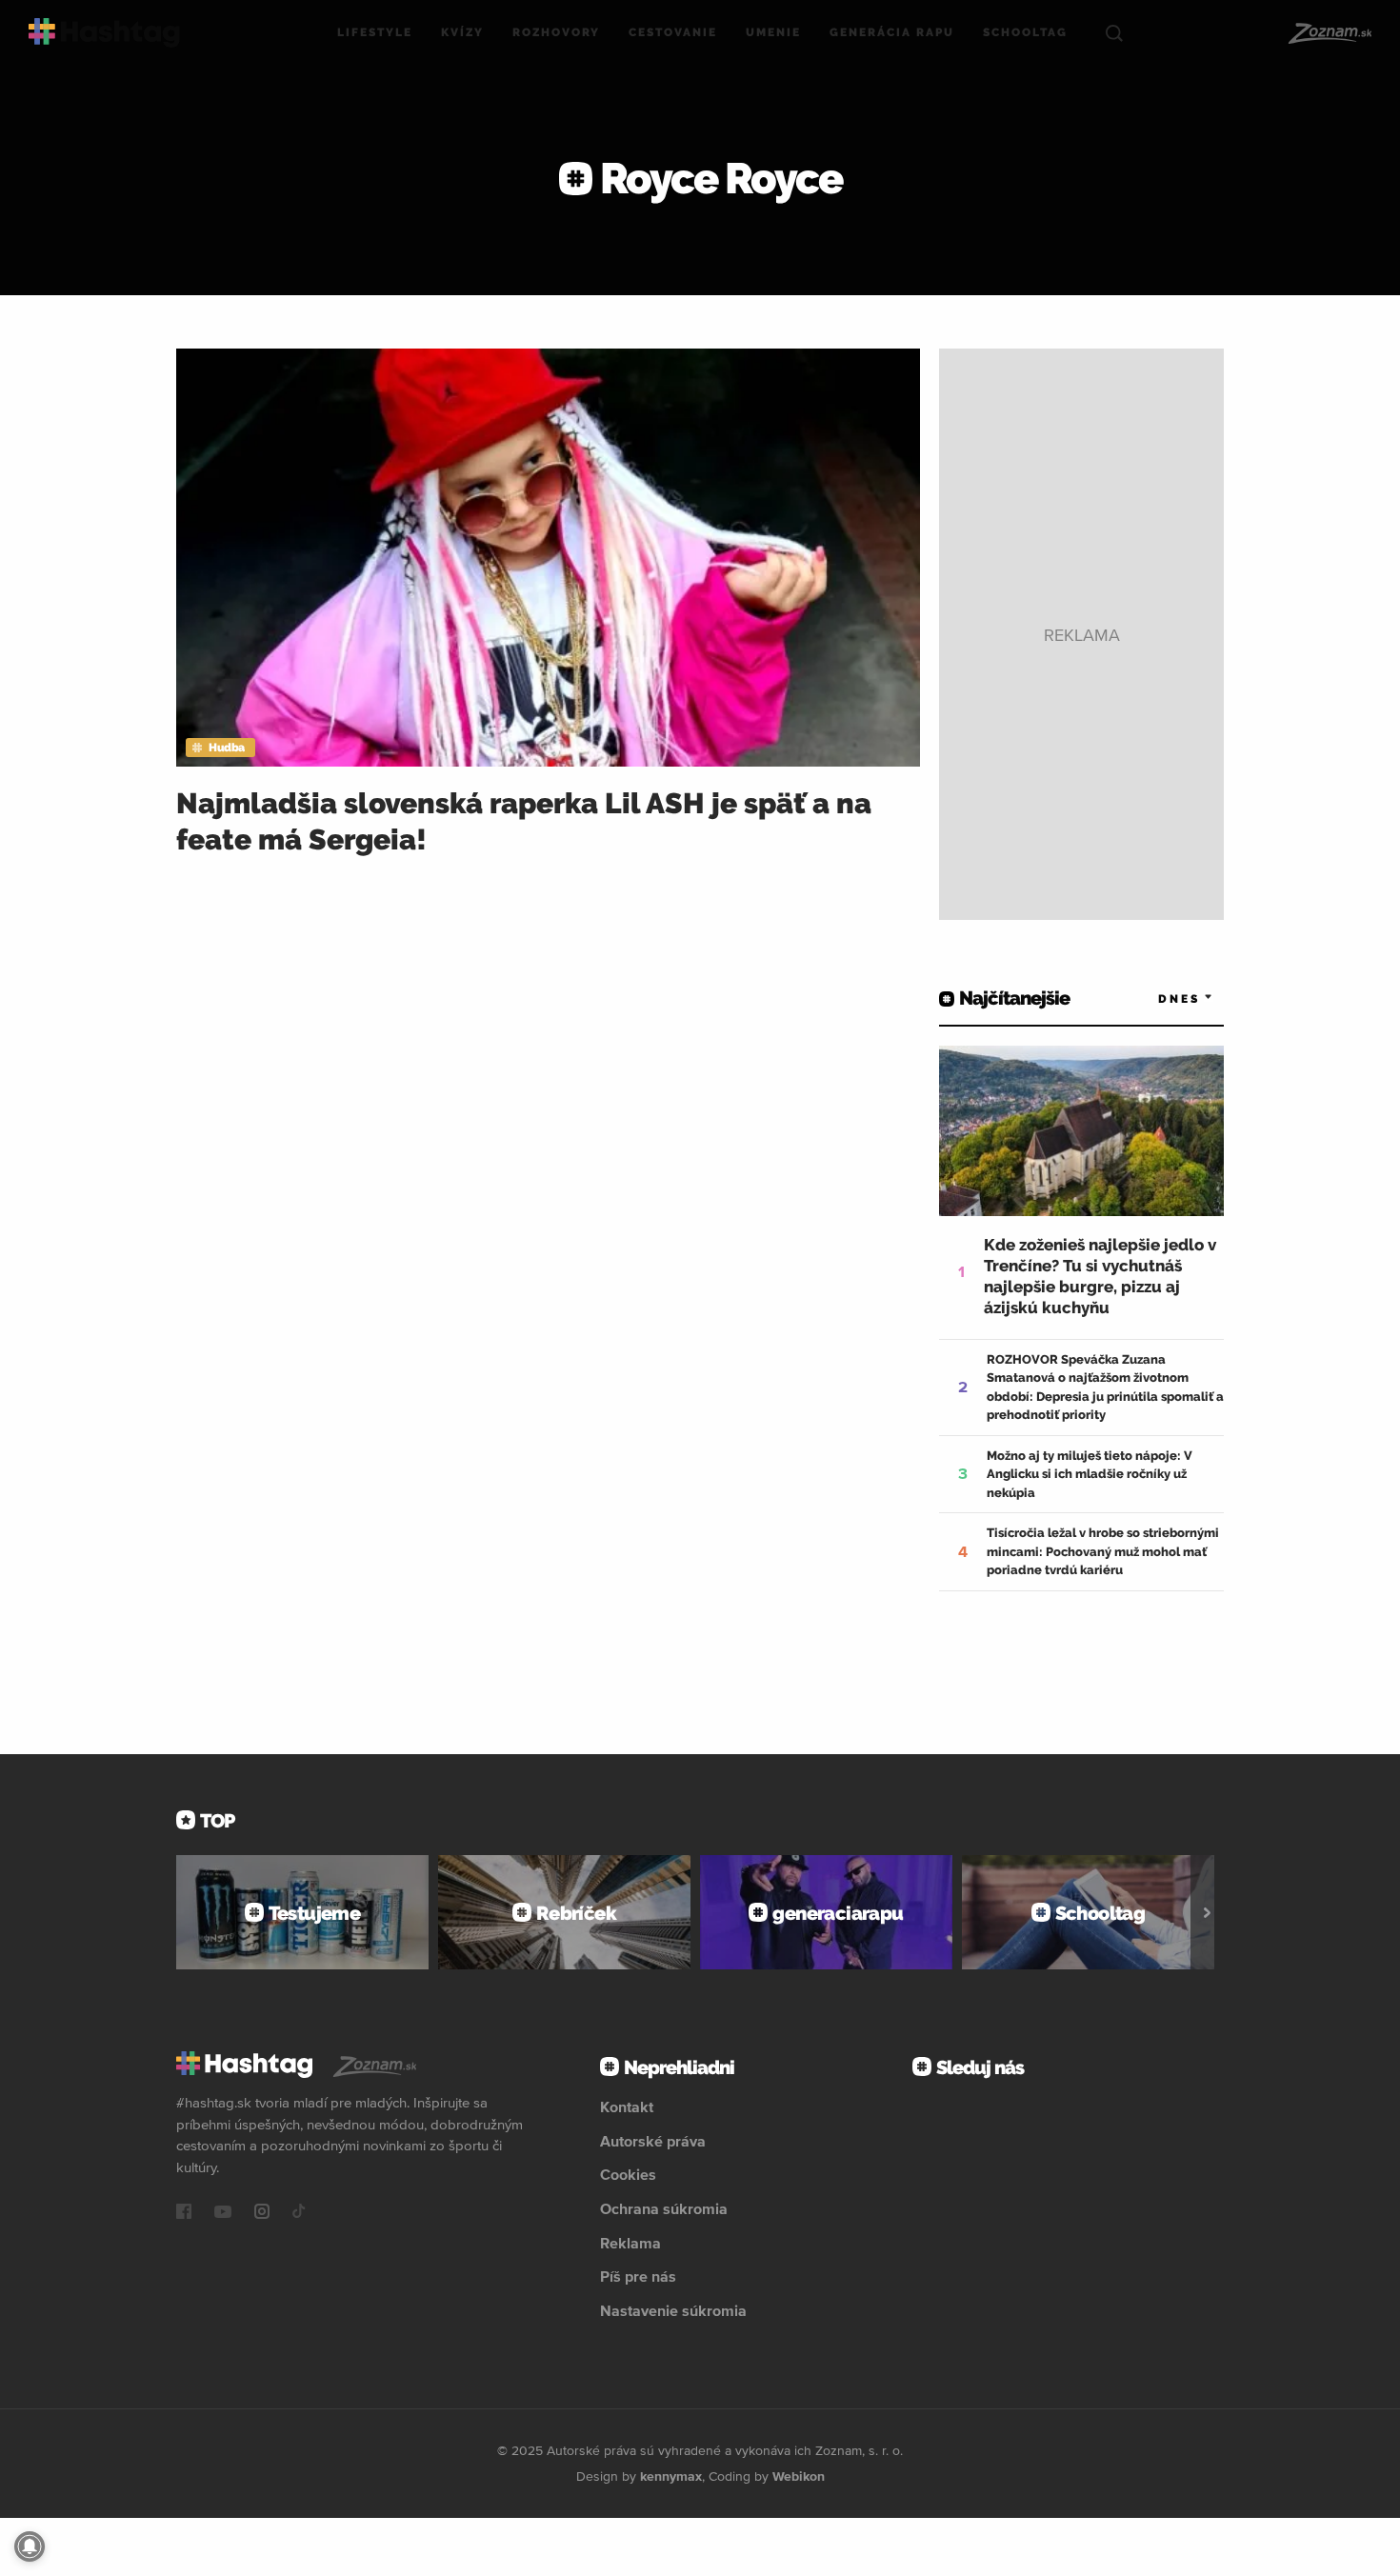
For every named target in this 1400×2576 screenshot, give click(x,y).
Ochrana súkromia (664, 2208)
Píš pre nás (638, 2276)
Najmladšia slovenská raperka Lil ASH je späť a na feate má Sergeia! (524, 821)
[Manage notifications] (30, 2546)
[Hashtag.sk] (104, 33)
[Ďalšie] (1207, 1912)
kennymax (671, 2476)
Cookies (628, 2174)
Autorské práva (653, 2141)
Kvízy (462, 32)
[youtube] (223, 2213)
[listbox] (1157, 998)
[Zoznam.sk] (1329, 33)
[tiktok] (299, 2213)
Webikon (799, 2476)
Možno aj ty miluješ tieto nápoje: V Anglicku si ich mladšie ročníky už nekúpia (1090, 1474)
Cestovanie (673, 32)
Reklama (630, 2243)
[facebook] (184, 2213)
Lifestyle (375, 32)
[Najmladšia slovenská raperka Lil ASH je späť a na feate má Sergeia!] (548, 558)
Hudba (227, 748)
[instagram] (262, 2213)
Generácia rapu (892, 32)
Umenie (773, 32)
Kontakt (627, 2107)
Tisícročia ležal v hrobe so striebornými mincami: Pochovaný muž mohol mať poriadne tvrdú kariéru (1103, 1551)
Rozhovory (556, 32)
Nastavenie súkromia (673, 2310)
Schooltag (1025, 32)
